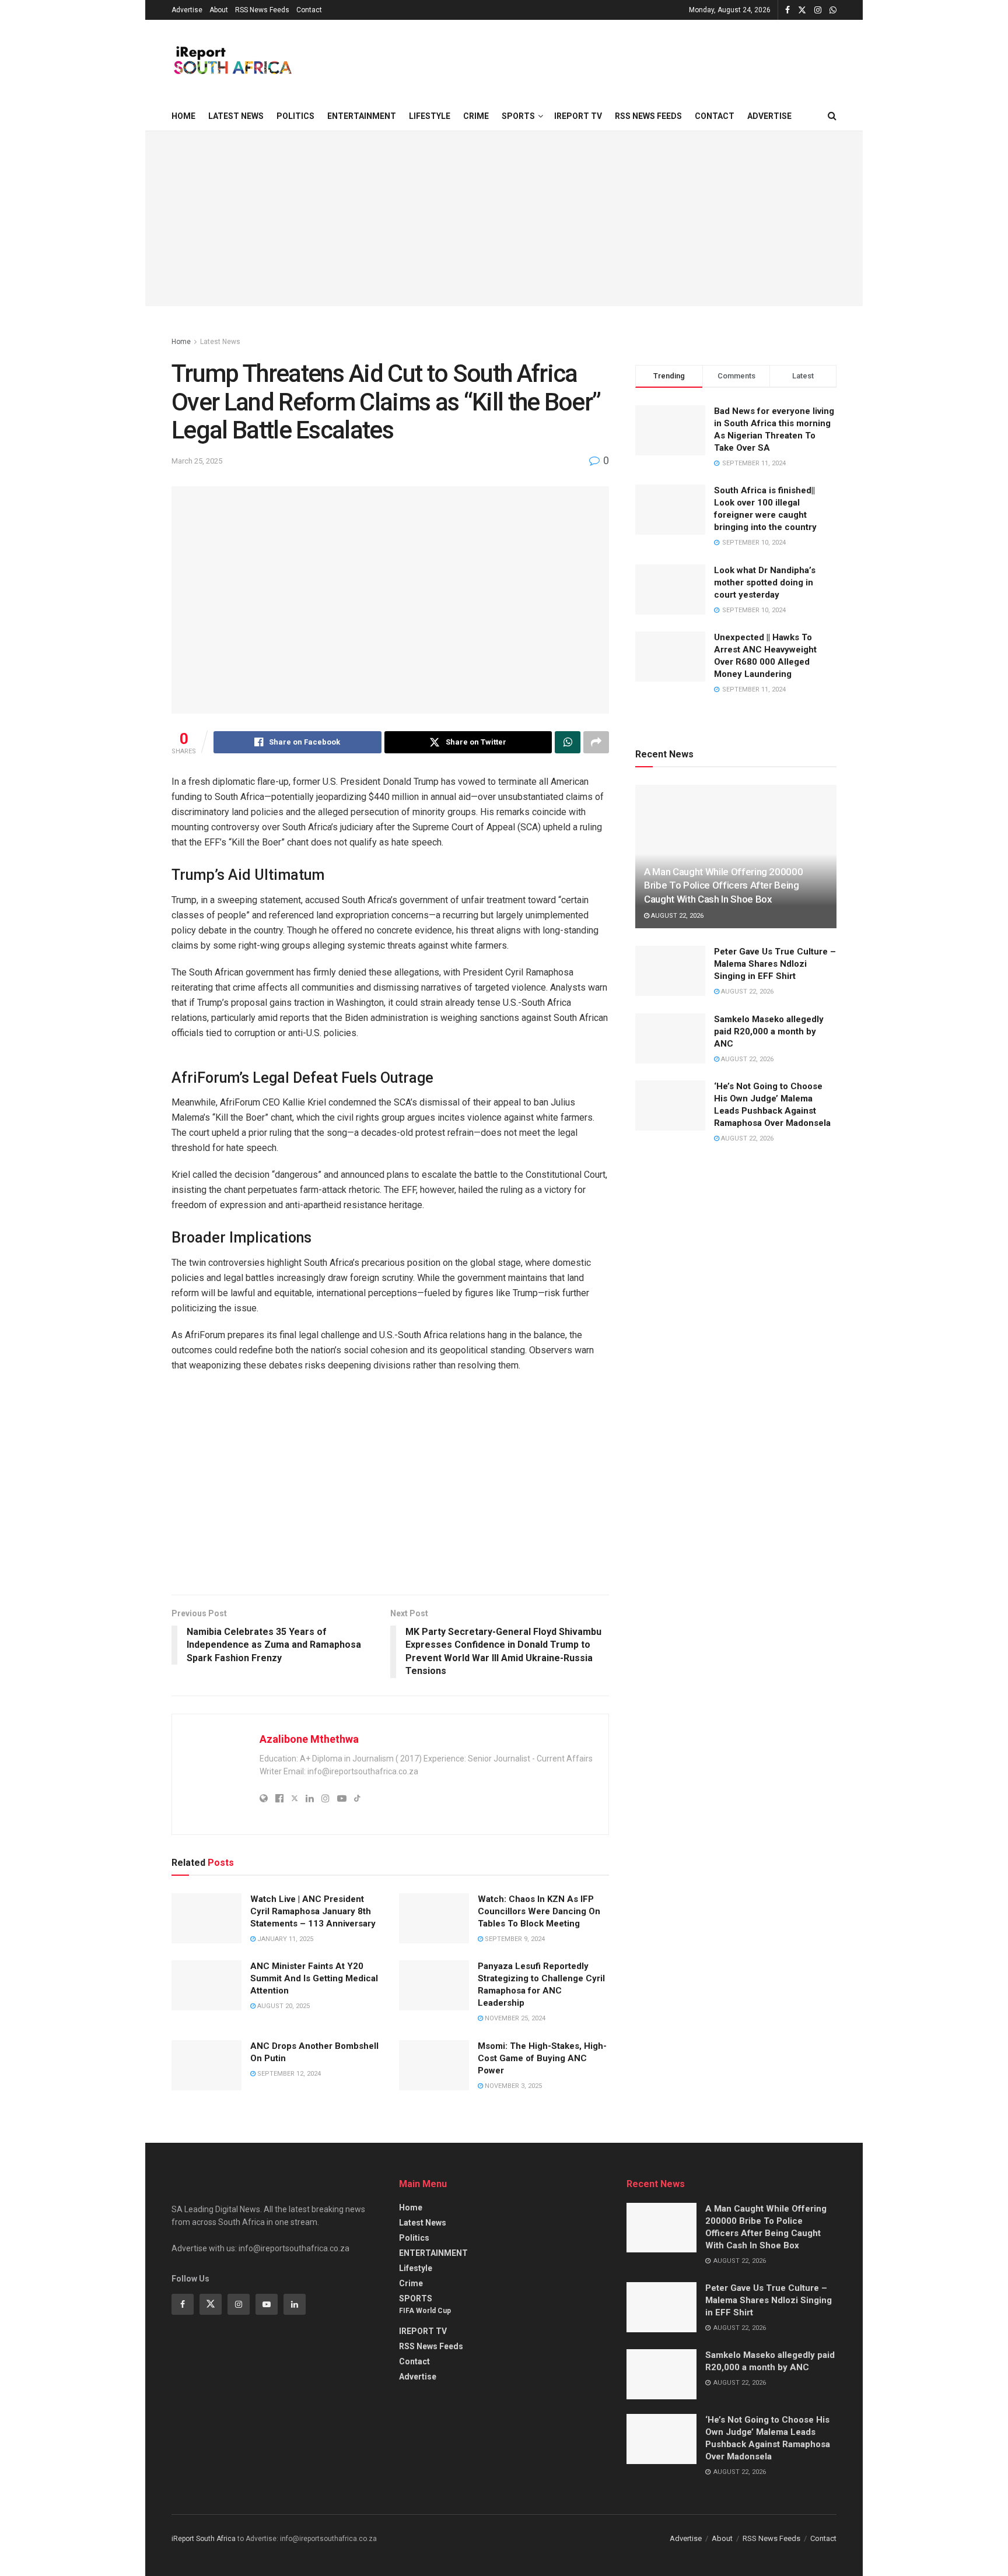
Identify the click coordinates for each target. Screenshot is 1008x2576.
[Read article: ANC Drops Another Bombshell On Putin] (206, 2065)
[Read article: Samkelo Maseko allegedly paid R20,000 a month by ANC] (670, 1038)
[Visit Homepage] (232, 61)
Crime (476, 116)
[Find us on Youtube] (267, 2304)
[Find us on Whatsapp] (833, 10)
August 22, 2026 (676, 916)
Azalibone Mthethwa (309, 1739)
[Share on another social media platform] (596, 742)
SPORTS (518, 116)
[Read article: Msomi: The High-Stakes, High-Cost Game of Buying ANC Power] (434, 2065)
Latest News (236, 116)
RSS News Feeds (262, 10)
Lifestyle (430, 116)
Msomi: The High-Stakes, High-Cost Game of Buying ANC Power (542, 2058)
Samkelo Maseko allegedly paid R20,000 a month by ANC (769, 1031)
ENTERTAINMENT (362, 116)
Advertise (187, 10)
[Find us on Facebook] (787, 10)
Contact (309, 10)
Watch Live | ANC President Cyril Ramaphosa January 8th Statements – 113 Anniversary (313, 1911)
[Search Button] (832, 116)
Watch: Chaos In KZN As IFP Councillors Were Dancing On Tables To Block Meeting (539, 1911)
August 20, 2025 (283, 2006)
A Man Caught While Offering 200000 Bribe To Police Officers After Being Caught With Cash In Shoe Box (723, 886)
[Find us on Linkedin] (295, 2304)
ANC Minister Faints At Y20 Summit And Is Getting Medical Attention (314, 1978)
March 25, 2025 (197, 461)
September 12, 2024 (288, 2074)
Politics (295, 116)
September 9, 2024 (514, 1939)
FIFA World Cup (425, 2311)
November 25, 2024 (514, 2018)
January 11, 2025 (284, 1939)
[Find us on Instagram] (818, 10)
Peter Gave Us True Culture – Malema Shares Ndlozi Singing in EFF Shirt (775, 964)
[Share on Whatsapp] (568, 742)
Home (183, 116)
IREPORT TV (578, 116)
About (219, 10)
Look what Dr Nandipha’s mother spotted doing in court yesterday (765, 582)
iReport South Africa (204, 2539)
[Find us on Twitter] (802, 10)
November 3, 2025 (512, 2086)
